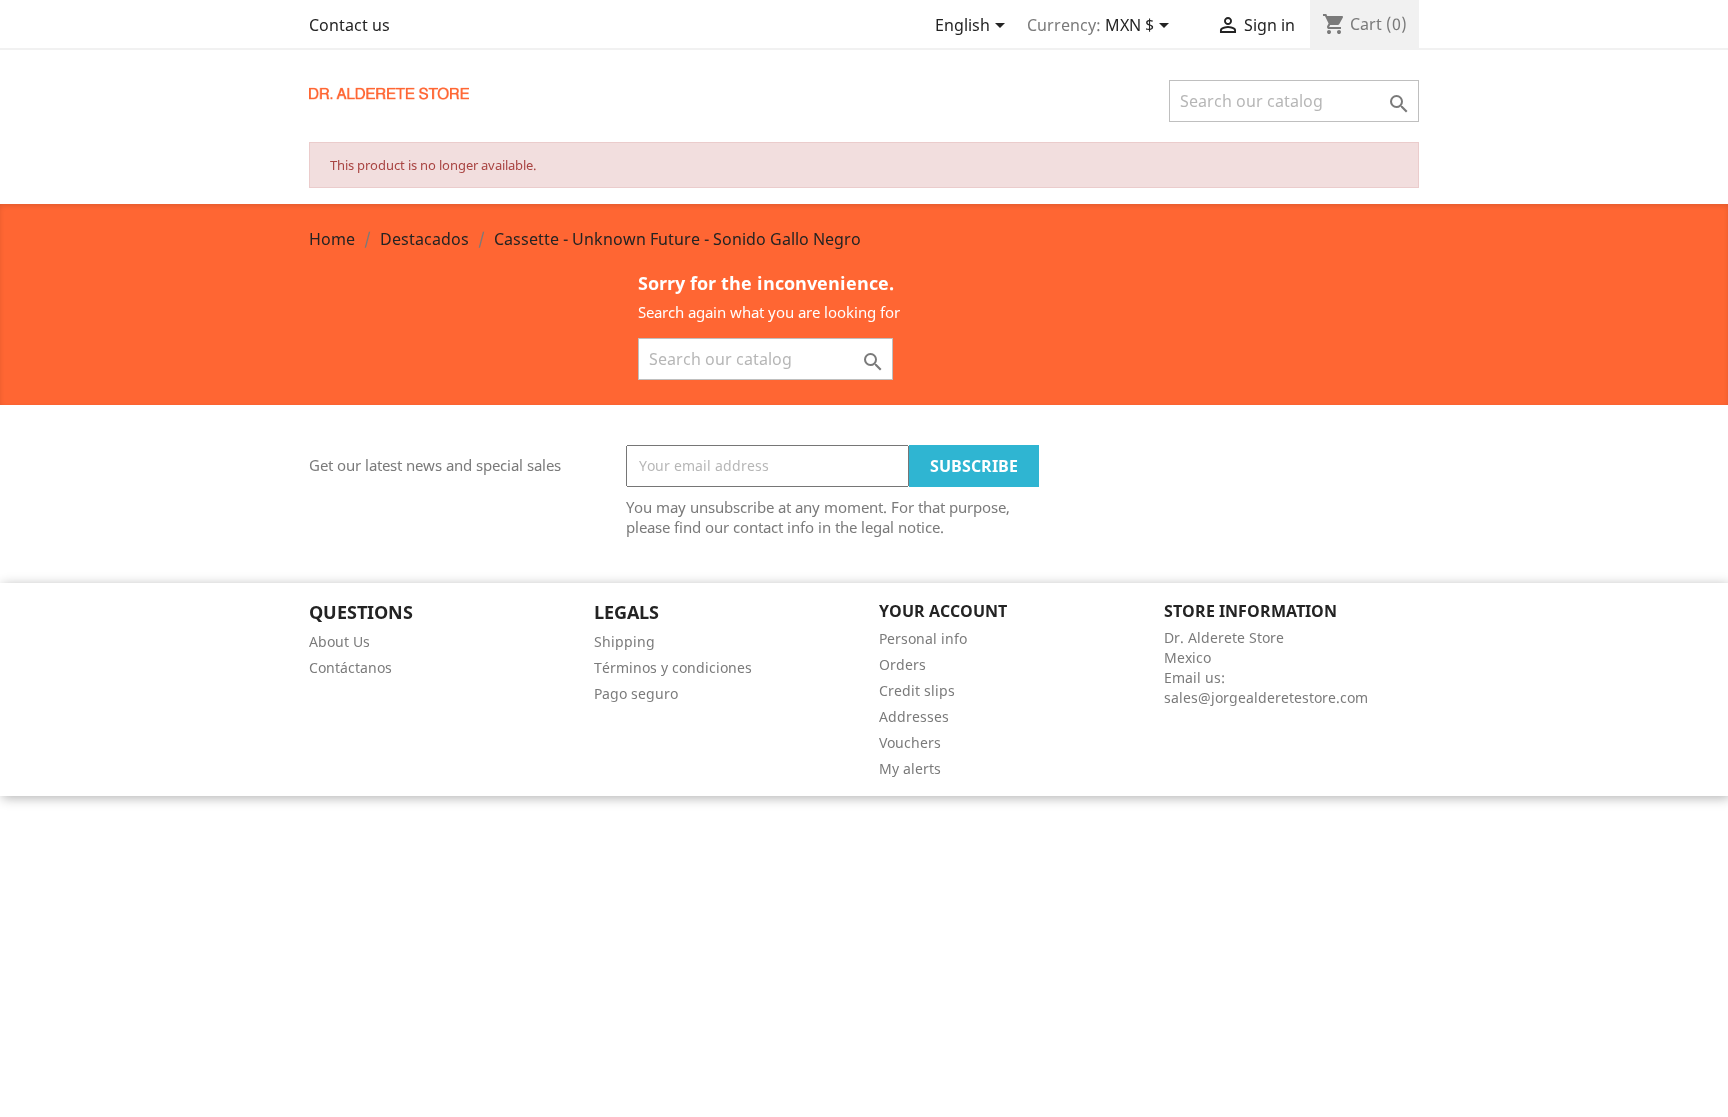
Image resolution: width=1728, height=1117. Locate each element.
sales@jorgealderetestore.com (1266, 697)
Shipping (624, 641)
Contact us (349, 25)
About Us (339, 641)
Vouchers (910, 742)
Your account (943, 611)
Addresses (914, 716)
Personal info (923, 638)
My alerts (910, 768)
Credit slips (917, 690)
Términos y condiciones (673, 667)
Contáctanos (350, 667)
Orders (902, 664)
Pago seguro (636, 693)
